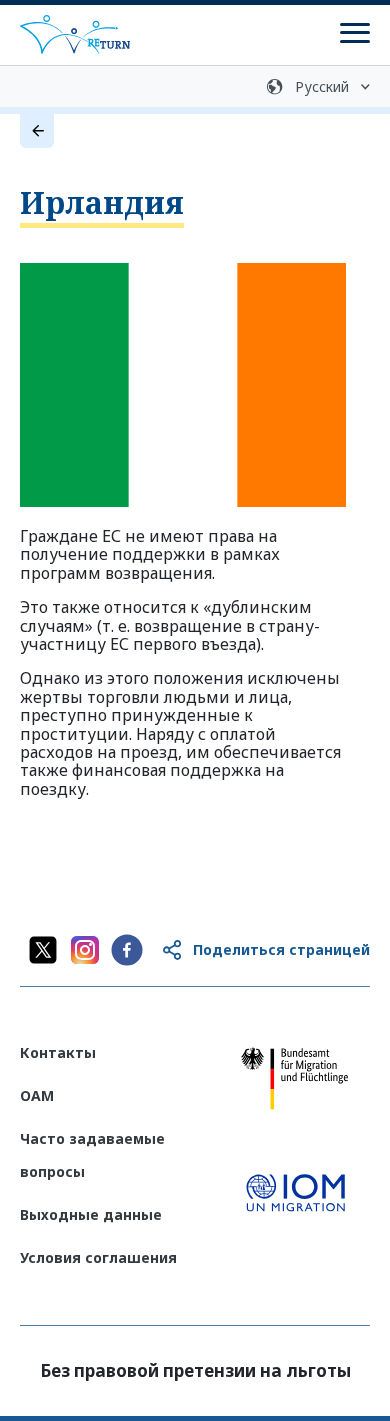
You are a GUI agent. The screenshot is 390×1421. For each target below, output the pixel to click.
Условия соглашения (98, 1257)
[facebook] (127, 950)
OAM (37, 1095)
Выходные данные (91, 1214)
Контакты (58, 1052)
